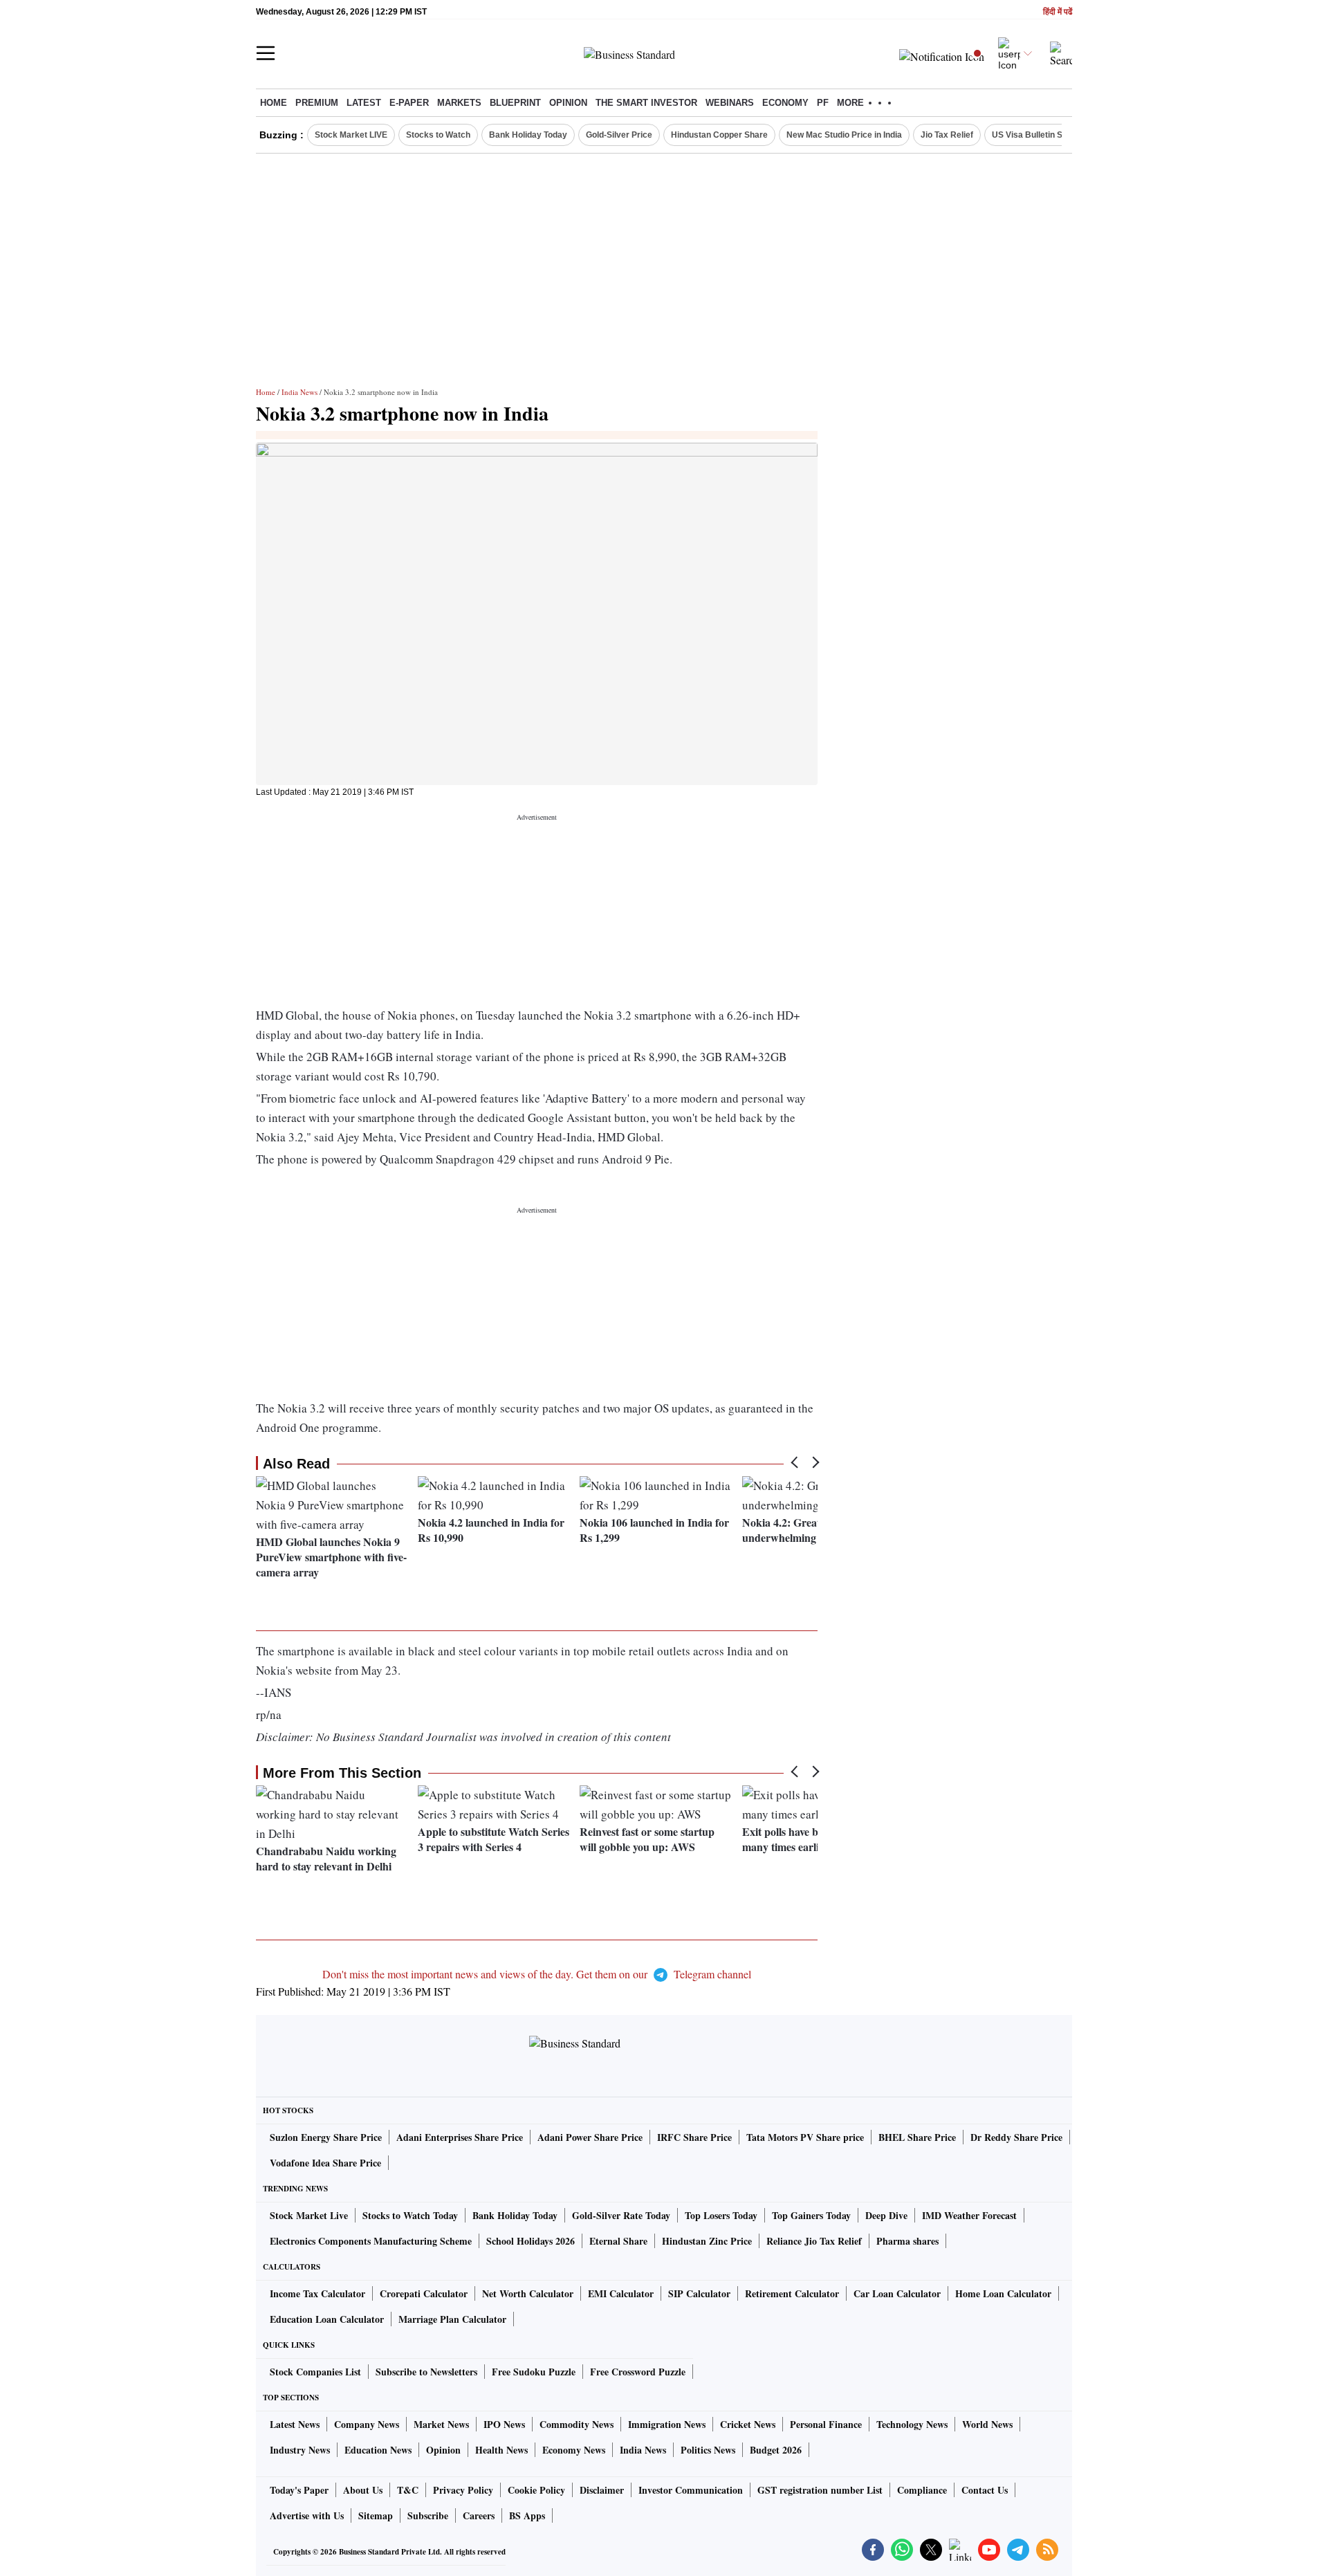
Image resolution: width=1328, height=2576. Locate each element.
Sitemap (376, 2515)
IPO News (504, 2424)
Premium (317, 103)
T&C (408, 2490)
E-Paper (409, 103)
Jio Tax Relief (947, 135)
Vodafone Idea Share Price (325, 2163)
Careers (479, 2515)
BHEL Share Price (917, 2137)
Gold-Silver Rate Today (621, 2215)
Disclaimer (602, 2490)
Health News (501, 2450)
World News (987, 2424)
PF (823, 103)
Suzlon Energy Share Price (326, 2137)
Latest (364, 103)
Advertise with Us (307, 2515)
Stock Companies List (315, 2372)
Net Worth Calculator (528, 2293)
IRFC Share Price (694, 2137)
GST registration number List (820, 2490)
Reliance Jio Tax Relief (814, 2241)
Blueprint (515, 103)
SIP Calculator (699, 2293)
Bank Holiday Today (528, 135)
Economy (785, 103)
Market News (441, 2424)
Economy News (574, 2450)
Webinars (730, 103)
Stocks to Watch (438, 135)
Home (274, 103)
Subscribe (428, 2515)
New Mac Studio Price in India (844, 135)
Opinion (568, 103)
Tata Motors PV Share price (805, 2137)
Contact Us (985, 2490)
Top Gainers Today (811, 2215)
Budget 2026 (776, 2450)
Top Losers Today (721, 2215)
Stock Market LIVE (351, 135)
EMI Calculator (621, 2293)
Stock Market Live (309, 2215)
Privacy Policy (463, 2490)
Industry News (300, 2450)
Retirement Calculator (792, 2293)
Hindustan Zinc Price (707, 2241)
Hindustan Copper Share (719, 135)
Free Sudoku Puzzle (534, 2372)
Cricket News (748, 2424)
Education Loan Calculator (327, 2319)
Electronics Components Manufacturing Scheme (371, 2241)
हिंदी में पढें (1058, 12)
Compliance (922, 2490)
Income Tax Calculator (317, 2293)
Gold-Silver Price (619, 135)
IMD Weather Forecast (969, 2215)
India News (299, 392)
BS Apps (527, 2515)
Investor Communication (691, 2490)
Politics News (708, 2450)
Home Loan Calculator (1003, 2293)
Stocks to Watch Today (410, 2215)
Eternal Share (618, 2241)
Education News (378, 2450)
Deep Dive (886, 2215)
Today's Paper (299, 2490)
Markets (459, 103)
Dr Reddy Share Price (1016, 2137)
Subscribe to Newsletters (426, 2372)
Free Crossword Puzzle (638, 2372)
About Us (363, 2490)
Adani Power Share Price (590, 2137)
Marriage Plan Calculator (452, 2319)
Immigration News (667, 2424)
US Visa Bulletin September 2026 (1057, 135)
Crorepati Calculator (424, 2293)
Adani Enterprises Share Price (460, 2137)
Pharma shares (907, 2241)
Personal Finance (826, 2424)
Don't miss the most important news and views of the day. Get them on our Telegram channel (537, 1974)
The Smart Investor (646, 103)
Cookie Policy (536, 2490)
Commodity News (577, 2424)
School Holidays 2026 (531, 2241)
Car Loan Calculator (897, 2293)
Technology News (912, 2424)
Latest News (295, 2424)
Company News (367, 2424)
